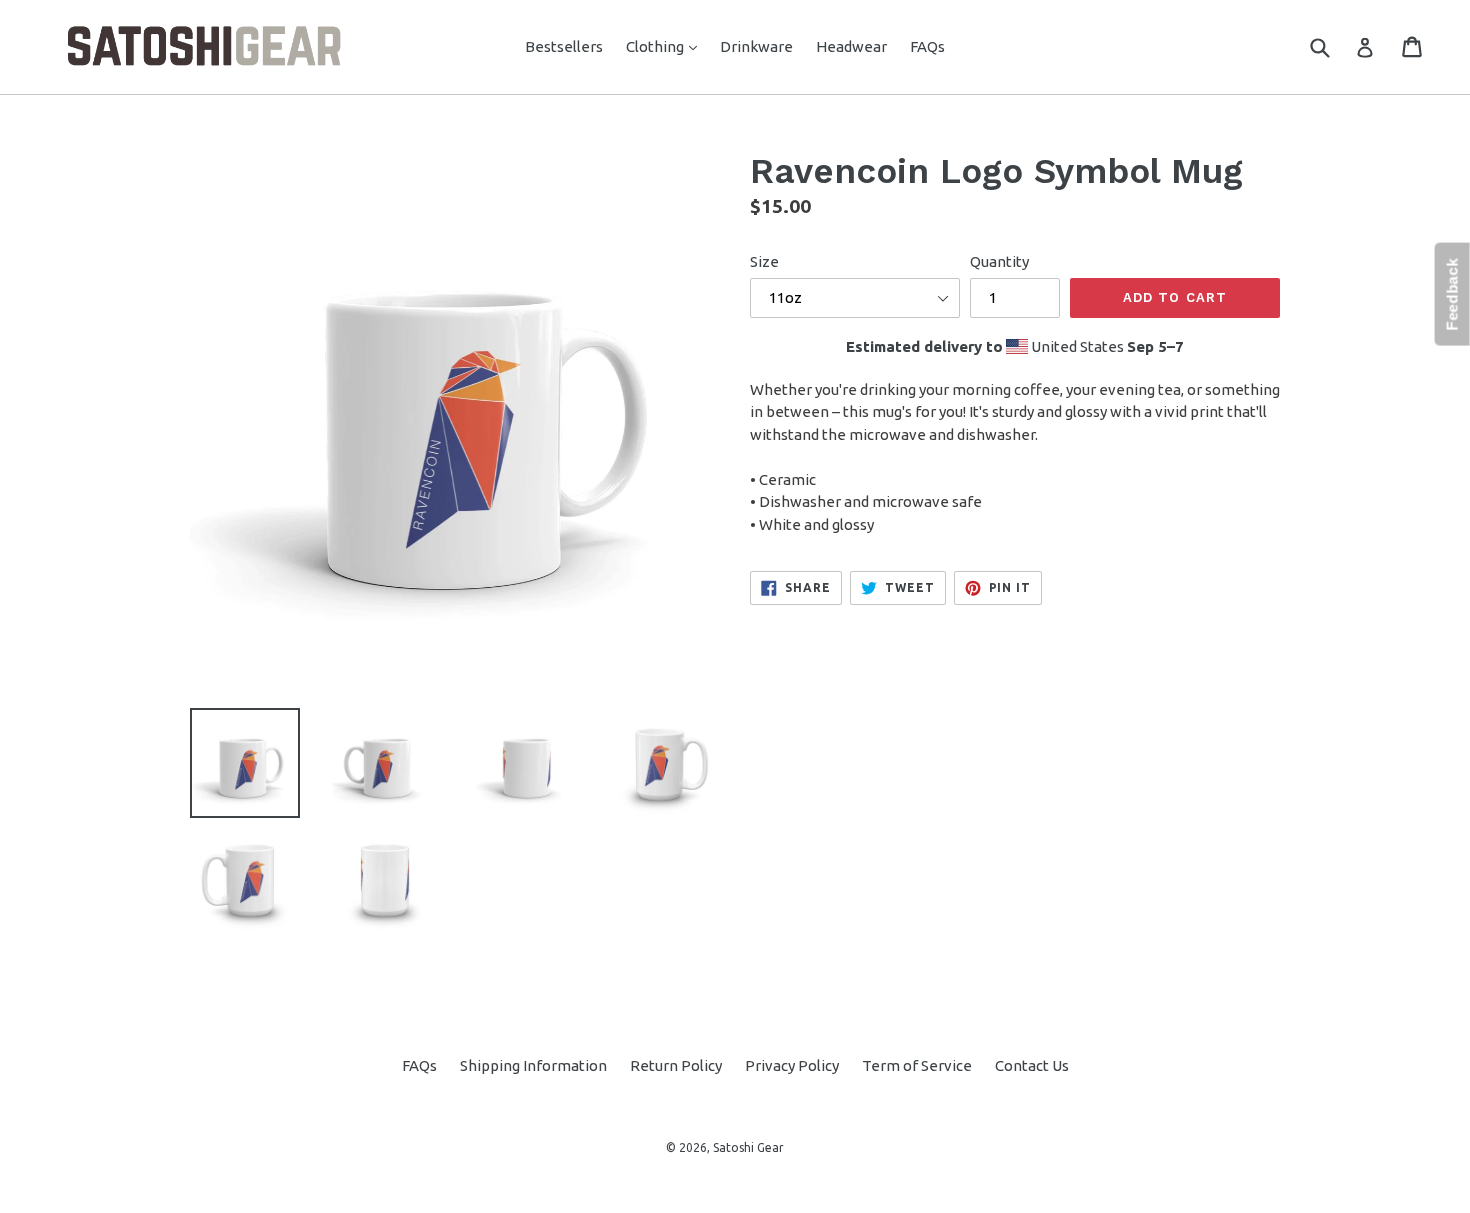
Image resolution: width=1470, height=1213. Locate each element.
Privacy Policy (792, 1065)
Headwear (851, 46)
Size (764, 261)
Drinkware (756, 46)
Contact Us (1032, 1065)
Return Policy (676, 1065)
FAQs (927, 46)
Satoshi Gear (748, 1147)
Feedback (1452, 294)
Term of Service (917, 1065)
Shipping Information (533, 1065)
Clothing (666, 46)
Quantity (999, 261)
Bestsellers (564, 46)
